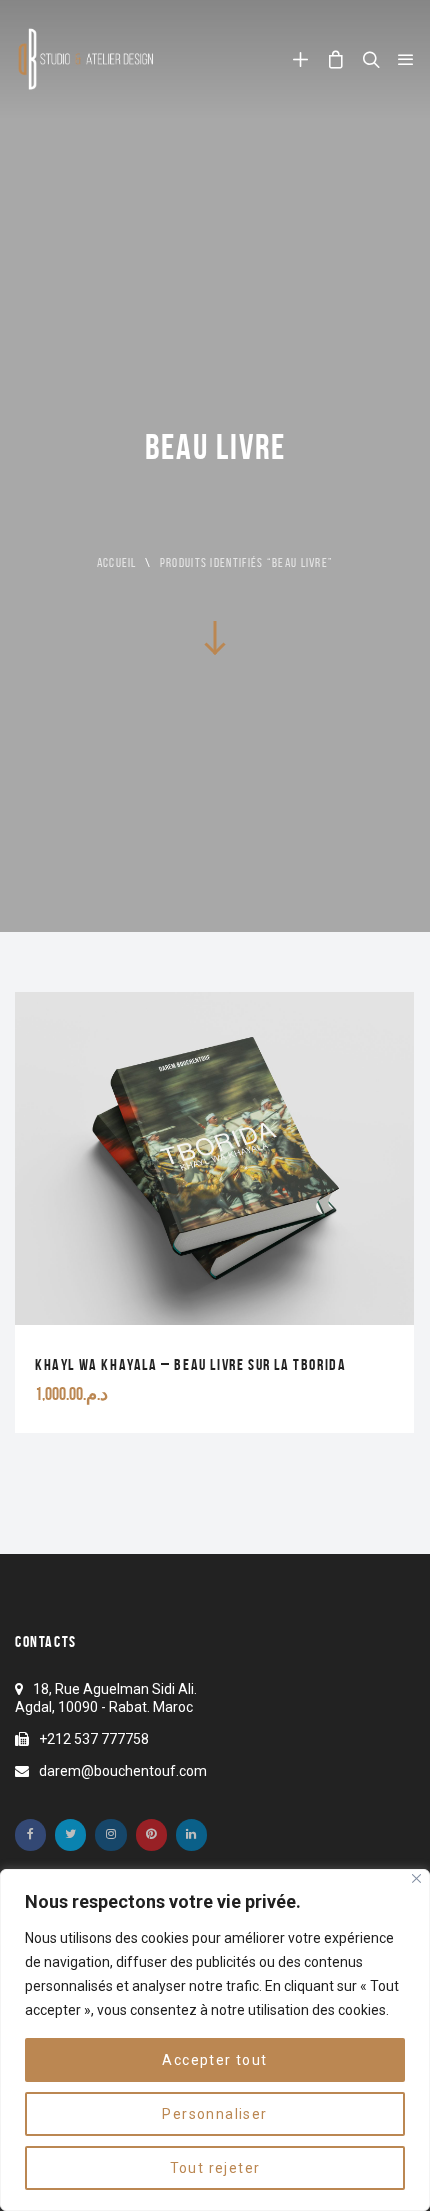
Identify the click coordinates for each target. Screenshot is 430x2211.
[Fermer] (416, 1878)
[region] (215, 2040)
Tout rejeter (215, 2168)
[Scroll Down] (215, 637)
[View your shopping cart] (336, 59)
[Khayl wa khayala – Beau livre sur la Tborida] (214, 1212)
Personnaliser (214, 2114)
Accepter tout (214, 2060)
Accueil (117, 562)
